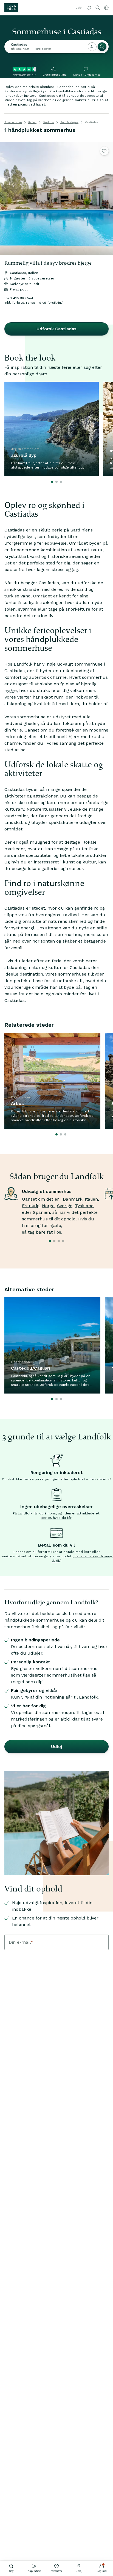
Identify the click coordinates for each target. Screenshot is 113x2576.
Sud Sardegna (69, 122)
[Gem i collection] (104, 151)
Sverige (65, 1206)
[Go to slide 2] (56, 482)
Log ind (102, 2571)
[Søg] (102, 47)
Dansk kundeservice (87, 75)
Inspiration (34, 2571)
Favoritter (56, 2571)
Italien (32, 122)
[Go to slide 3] (61, 482)
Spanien (41, 1212)
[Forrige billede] (7, 199)
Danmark (73, 1199)
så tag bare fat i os (42, 1232)
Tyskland (84, 1206)
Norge (48, 1206)
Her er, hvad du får (56, 1518)
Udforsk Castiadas (56, 329)
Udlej (79, 2571)
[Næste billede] (106, 199)
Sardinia (48, 122)
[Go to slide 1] (52, 482)
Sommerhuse (13, 122)
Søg (11, 2571)
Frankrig (31, 1206)
